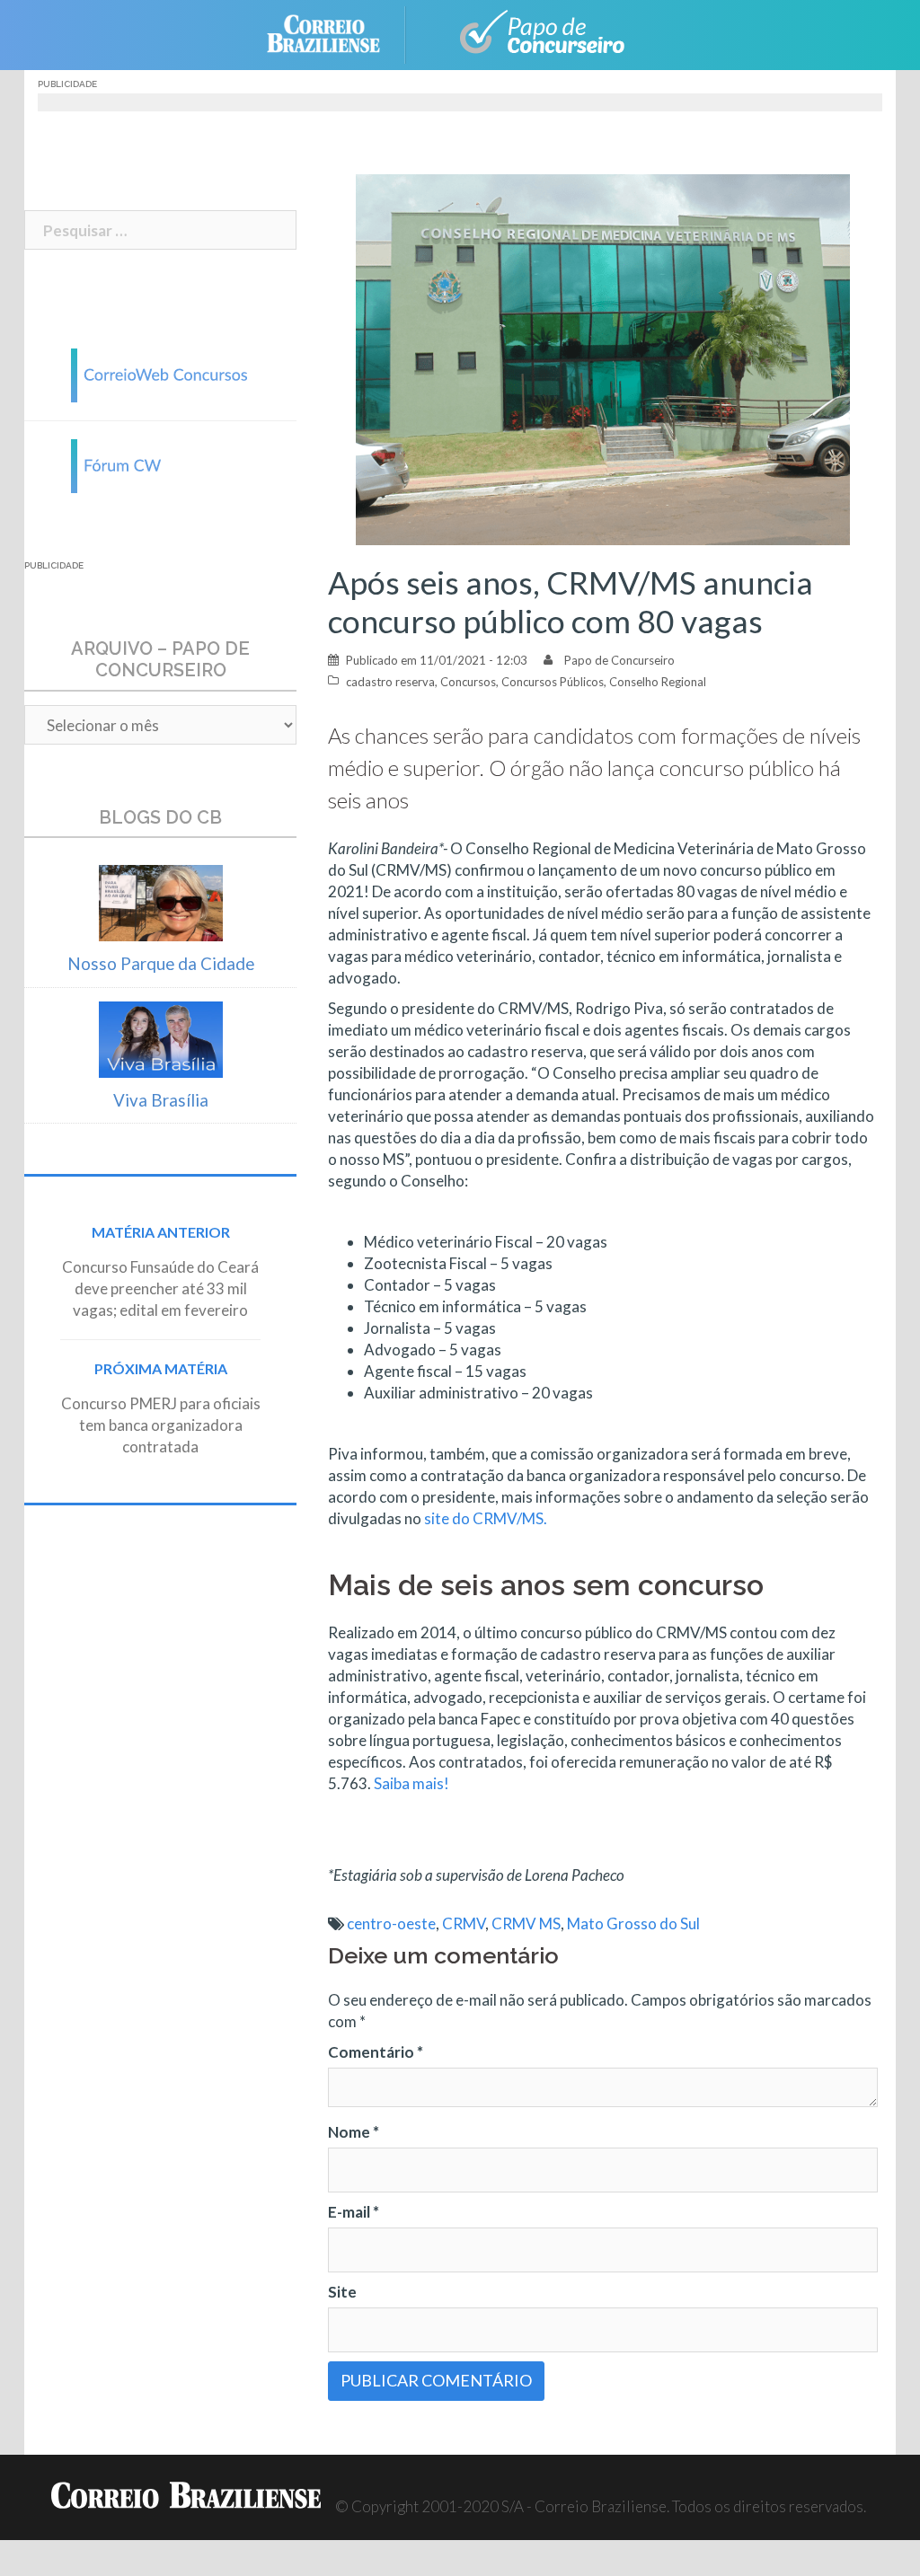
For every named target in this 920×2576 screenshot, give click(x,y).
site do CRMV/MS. (486, 1518)
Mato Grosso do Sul (633, 1923)
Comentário (376, 2052)
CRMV (464, 1923)
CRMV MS (526, 1923)
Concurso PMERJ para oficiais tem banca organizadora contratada (161, 1425)
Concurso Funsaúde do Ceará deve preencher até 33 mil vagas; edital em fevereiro (160, 1288)
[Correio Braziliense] (337, 33)
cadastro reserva (390, 682)
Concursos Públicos (553, 682)
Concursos (468, 682)
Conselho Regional (658, 682)
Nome (354, 2132)
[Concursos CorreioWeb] (161, 373)
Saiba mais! (411, 1783)
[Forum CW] (161, 464)
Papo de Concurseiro (619, 660)
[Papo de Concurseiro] (532, 33)
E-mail (354, 2212)
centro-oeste (391, 1923)
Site (342, 2292)
